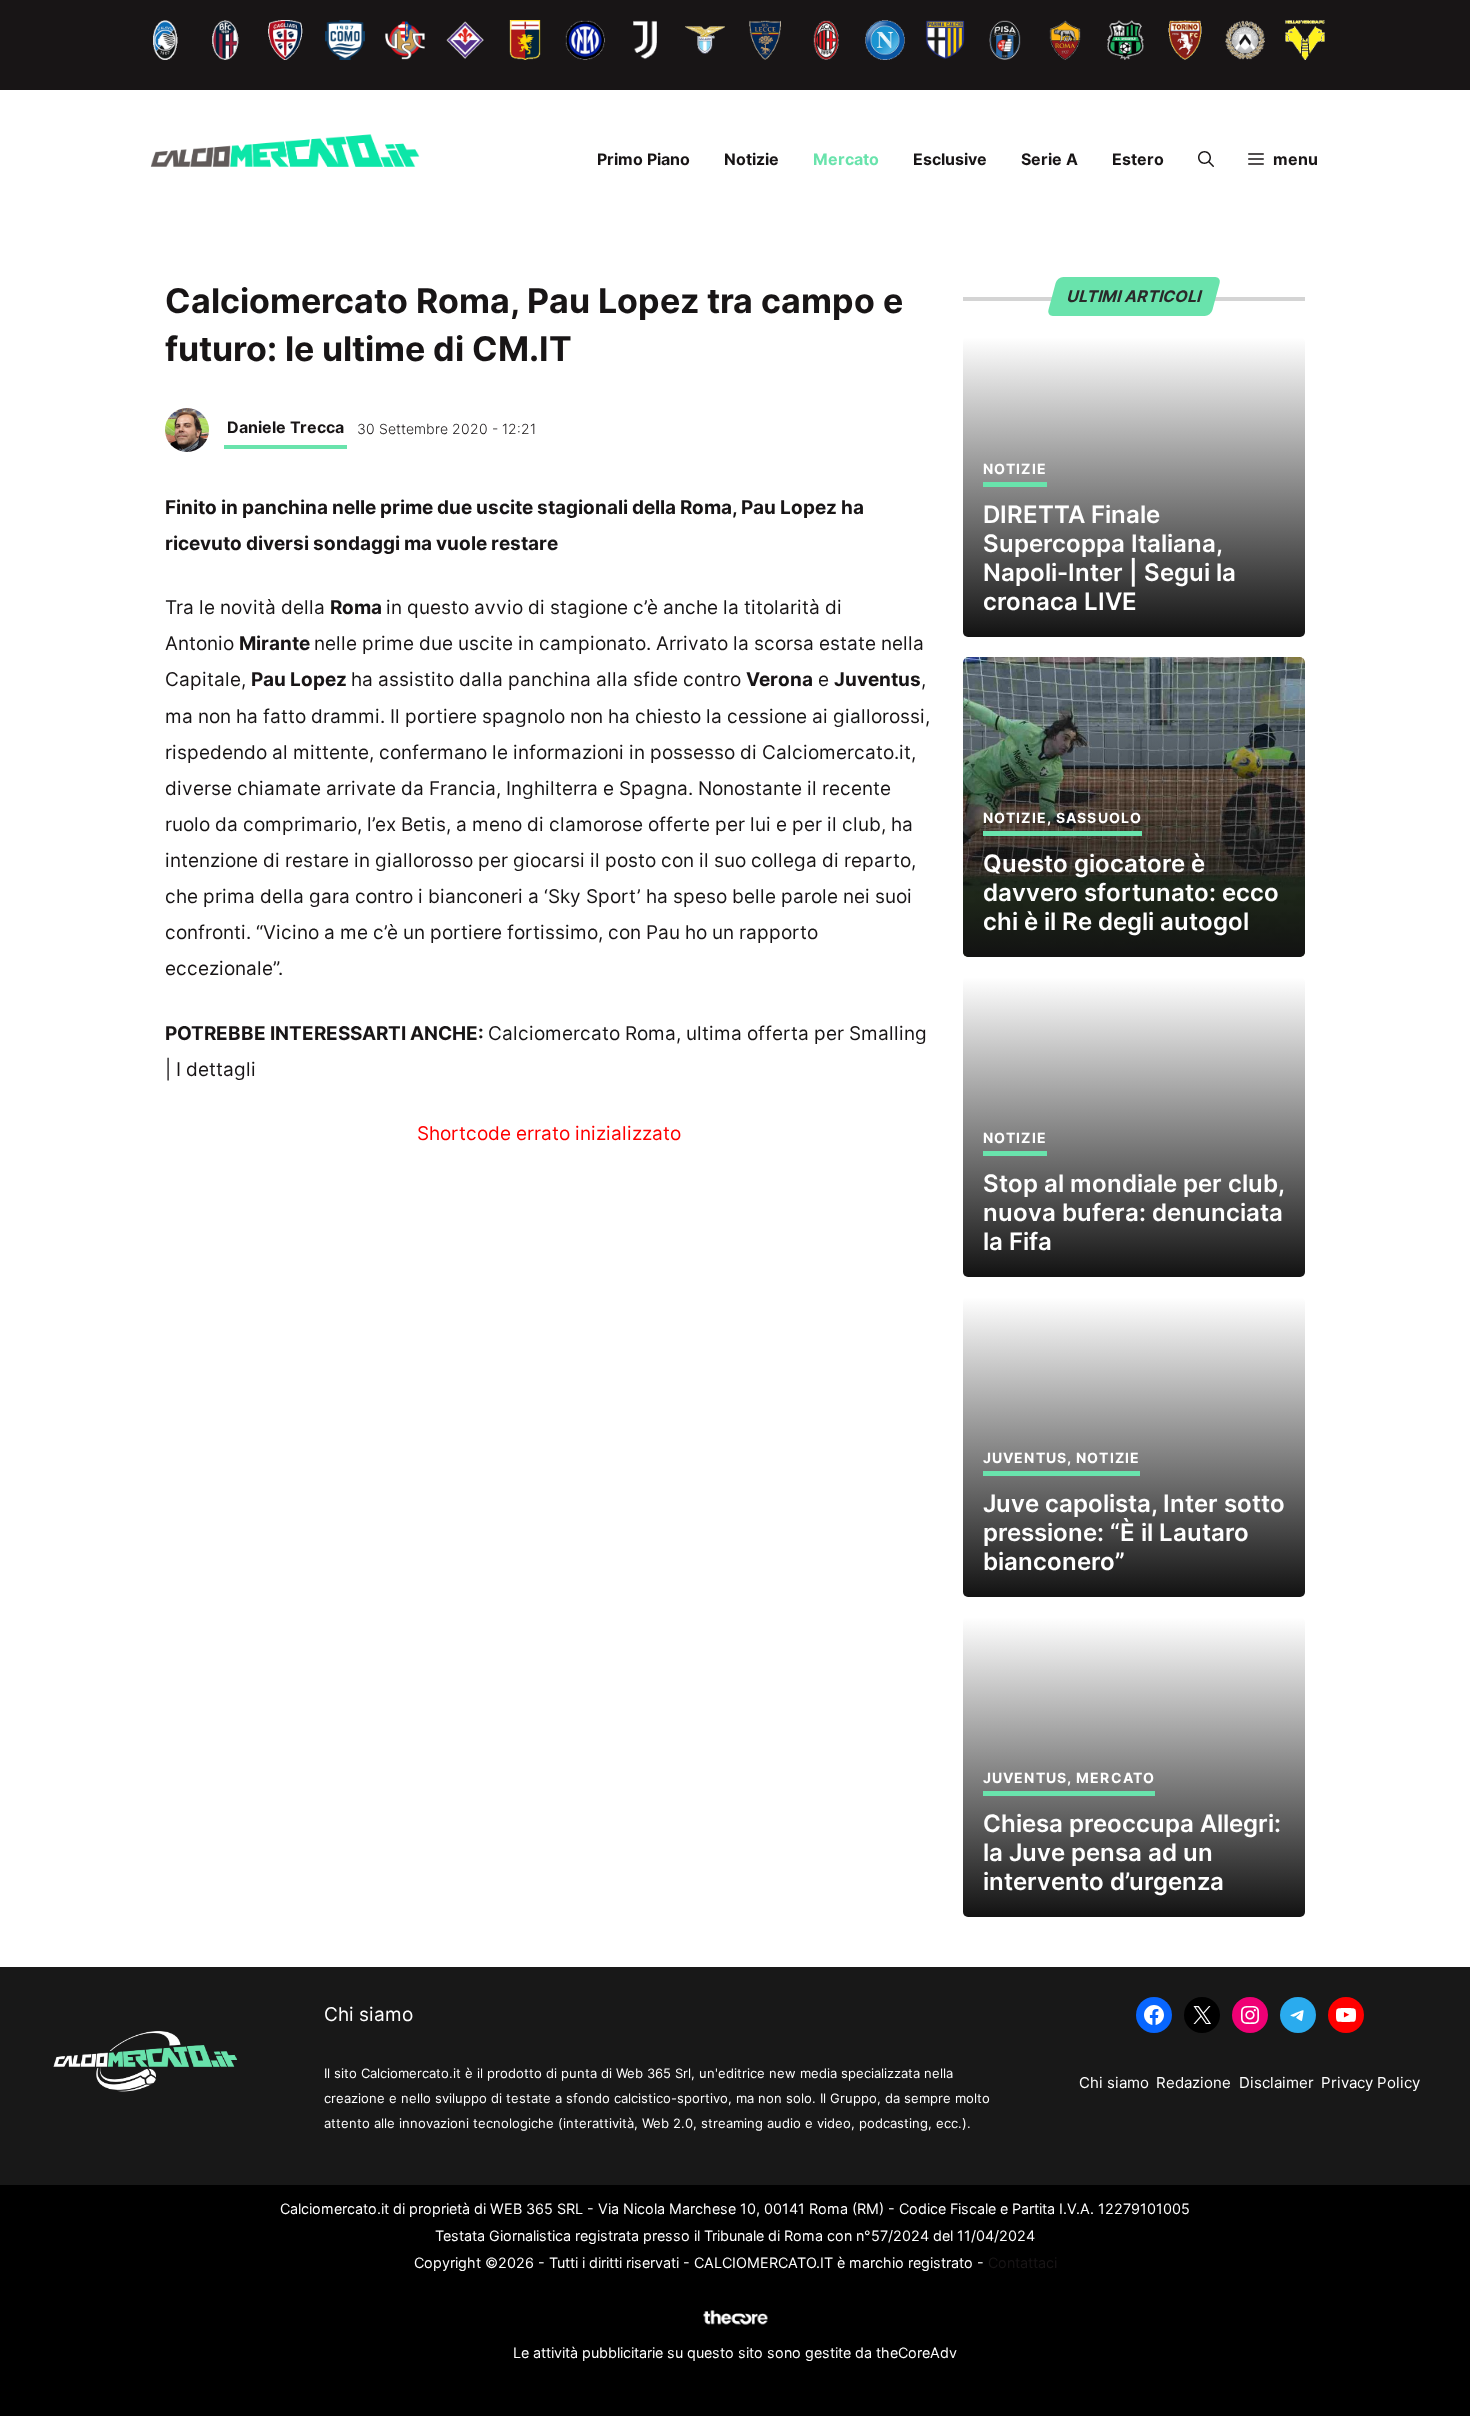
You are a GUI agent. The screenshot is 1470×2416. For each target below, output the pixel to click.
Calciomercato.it (836, 752)
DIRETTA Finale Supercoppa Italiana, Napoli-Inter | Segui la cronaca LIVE (1109, 557)
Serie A (1049, 159)
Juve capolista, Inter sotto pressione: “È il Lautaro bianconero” (1134, 1532)
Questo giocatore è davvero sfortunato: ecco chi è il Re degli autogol (1131, 892)
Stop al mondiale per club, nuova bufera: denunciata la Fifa (1133, 1212)
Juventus (1025, 1457)
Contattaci (1022, 2262)
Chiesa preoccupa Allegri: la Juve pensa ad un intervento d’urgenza (1132, 1852)
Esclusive (950, 159)
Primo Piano (643, 159)
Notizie (751, 159)
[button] (1206, 159)
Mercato (846, 159)
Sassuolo (1099, 817)
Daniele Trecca (285, 427)
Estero (1138, 159)
